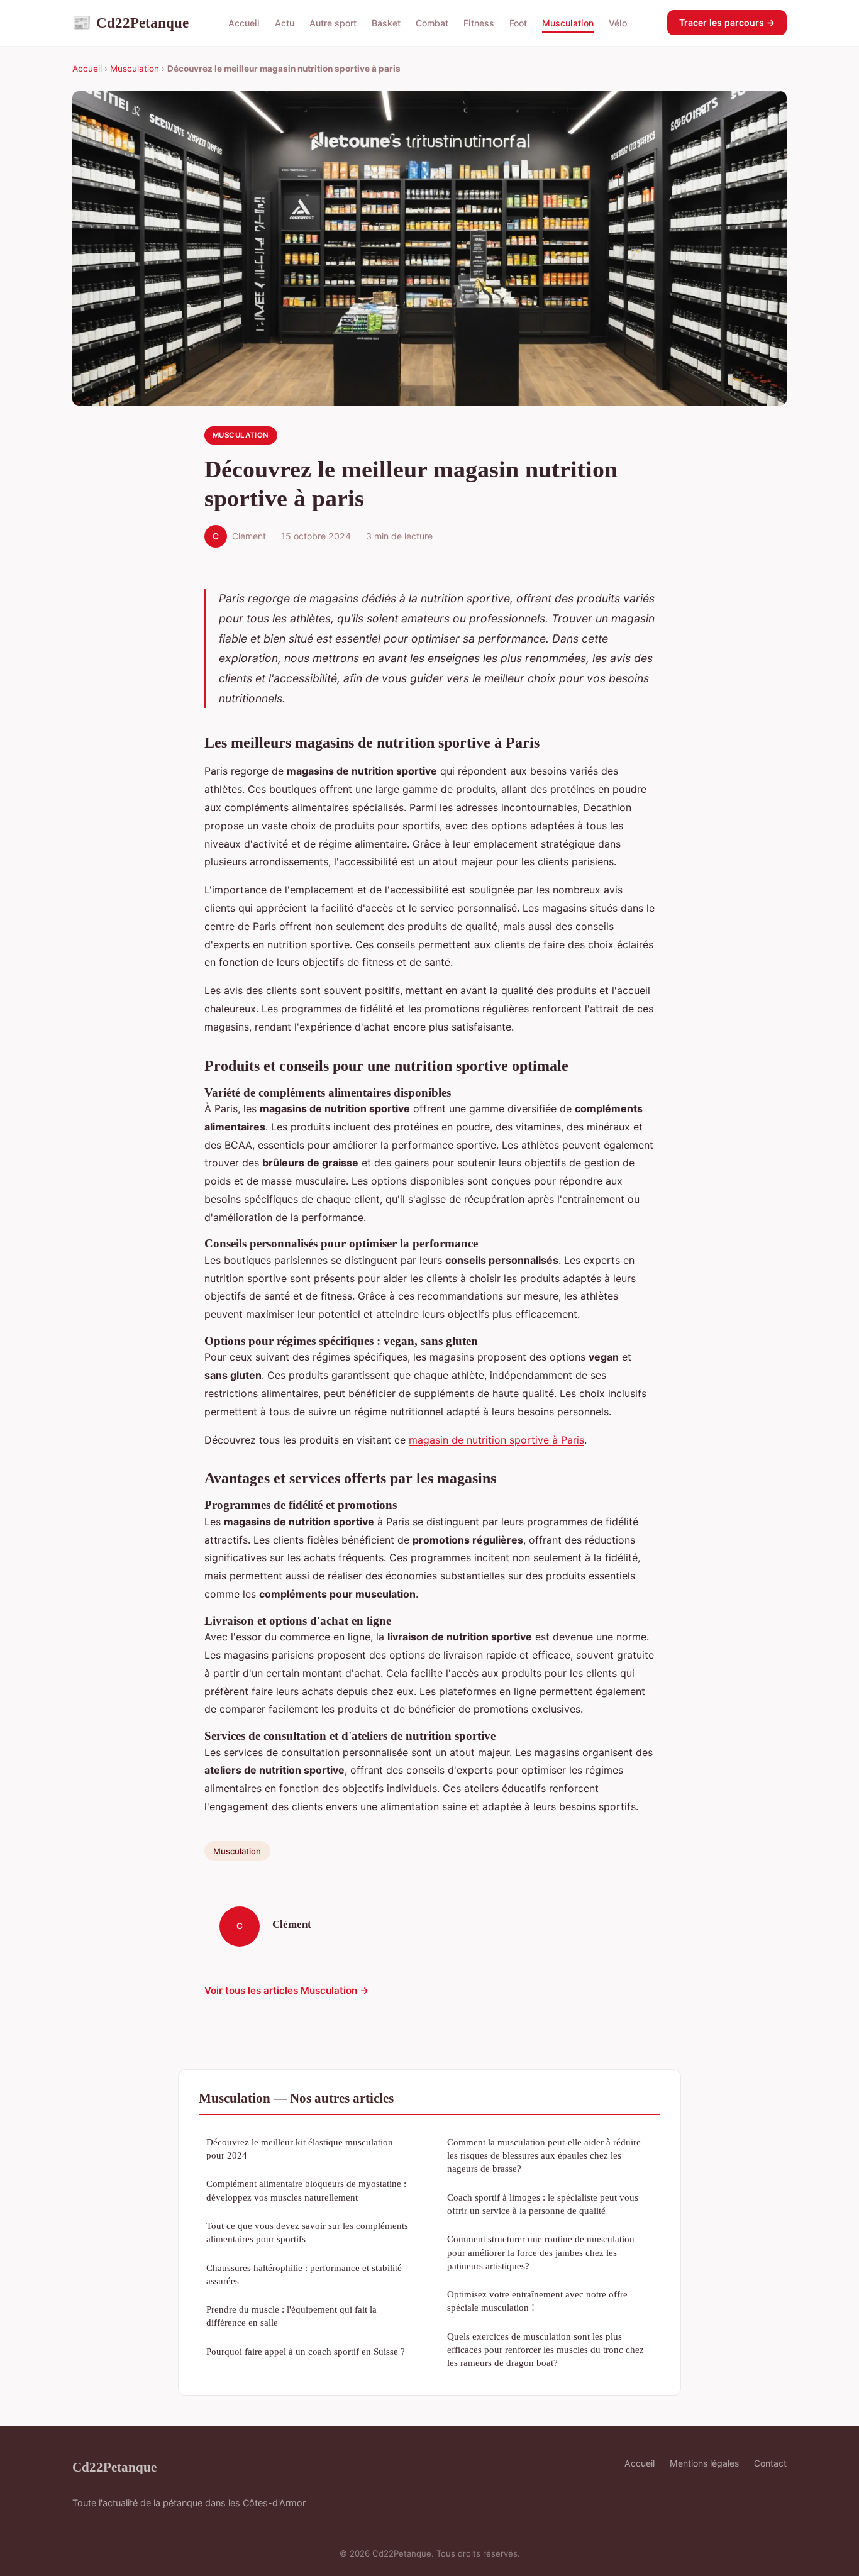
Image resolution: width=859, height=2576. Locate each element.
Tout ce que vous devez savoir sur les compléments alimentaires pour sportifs (307, 2232)
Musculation (568, 23)
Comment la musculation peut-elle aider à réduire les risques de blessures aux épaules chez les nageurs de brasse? (544, 2155)
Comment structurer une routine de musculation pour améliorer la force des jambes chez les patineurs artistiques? (541, 2252)
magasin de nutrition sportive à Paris (496, 1440)
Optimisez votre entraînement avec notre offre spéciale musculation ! (537, 2301)
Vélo (618, 23)
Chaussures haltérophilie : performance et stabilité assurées (304, 2274)
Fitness (479, 23)
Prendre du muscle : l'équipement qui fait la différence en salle (291, 2316)
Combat (432, 23)
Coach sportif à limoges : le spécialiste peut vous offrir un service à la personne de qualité (543, 2204)
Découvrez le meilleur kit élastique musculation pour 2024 (300, 2148)
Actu (285, 23)
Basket (386, 23)
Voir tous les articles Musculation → (287, 1990)
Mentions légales (704, 2463)
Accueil (244, 23)
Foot (518, 23)
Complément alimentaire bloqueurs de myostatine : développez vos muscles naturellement (306, 2190)
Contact (770, 2463)
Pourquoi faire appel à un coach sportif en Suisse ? (306, 2351)
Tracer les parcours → (727, 22)
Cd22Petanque (130, 23)
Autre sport (333, 23)
